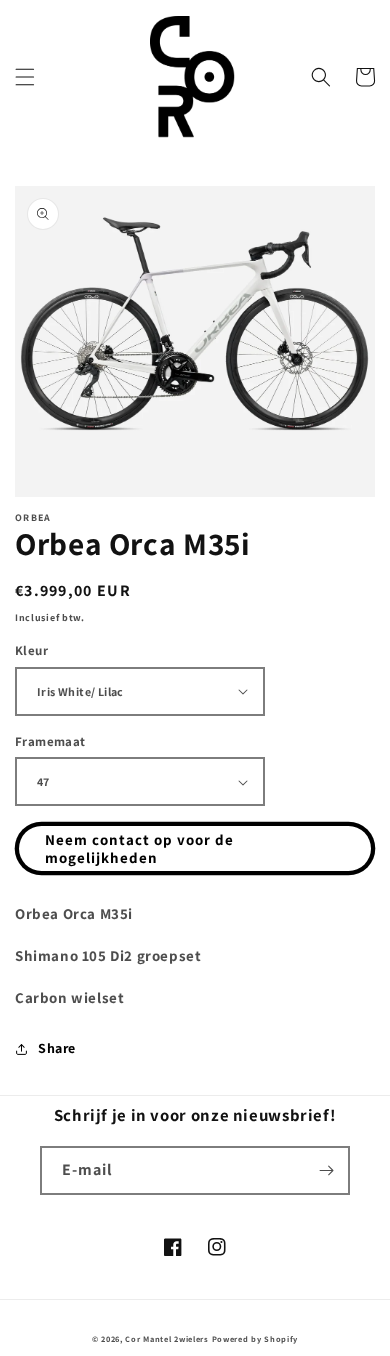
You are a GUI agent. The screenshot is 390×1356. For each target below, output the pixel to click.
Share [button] (57, 1048)
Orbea (33, 518)
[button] (25, 77)
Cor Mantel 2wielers (166, 1338)
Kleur (31, 650)
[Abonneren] (326, 1170)
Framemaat (50, 741)
